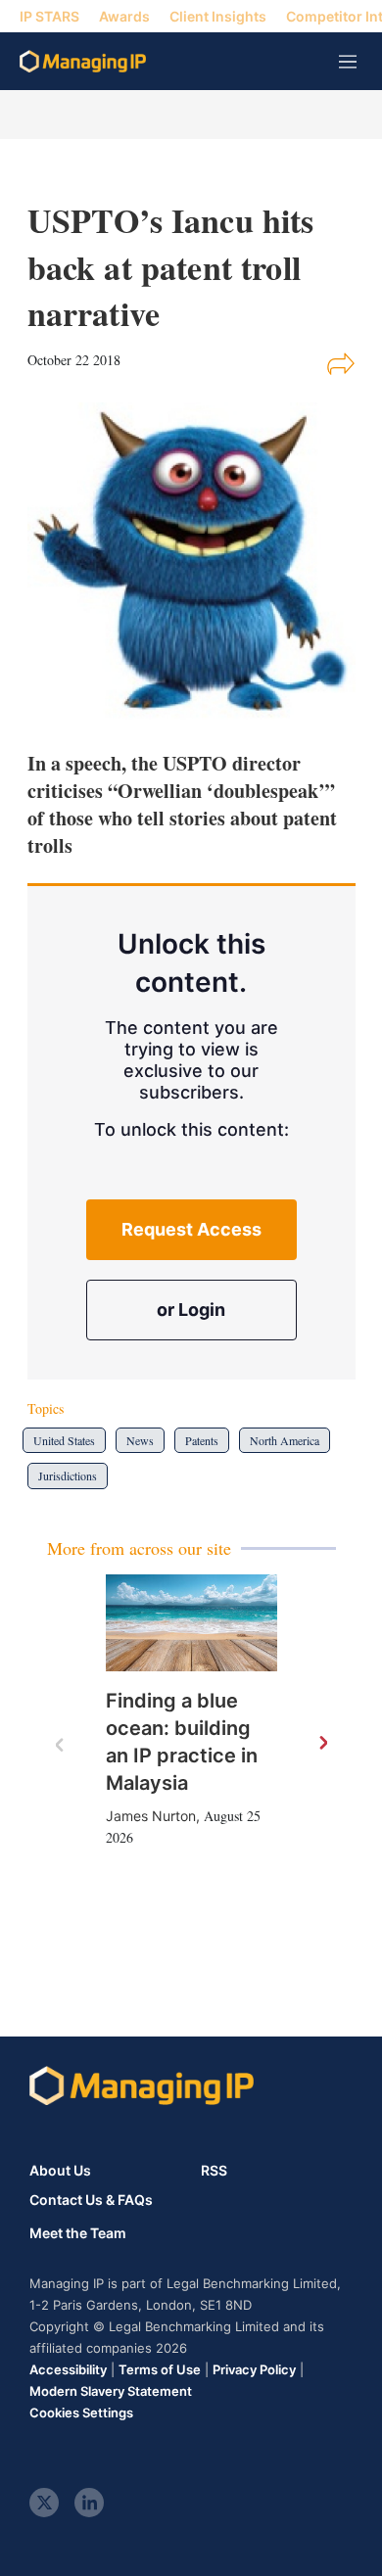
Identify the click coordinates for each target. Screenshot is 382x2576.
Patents (202, 1440)
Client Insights (218, 16)
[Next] (322, 1744)
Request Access (191, 1229)
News (140, 1440)
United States (64, 1440)
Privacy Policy (254, 2369)
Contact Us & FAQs (91, 2200)
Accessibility (68, 2369)
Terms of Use (160, 2369)
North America (285, 1440)
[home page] (83, 61)
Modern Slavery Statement (111, 2391)
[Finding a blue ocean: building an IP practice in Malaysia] (191, 1623)
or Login (191, 1310)
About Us (60, 2170)
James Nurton (151, 1816)
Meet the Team (78, 2233)
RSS (214, 2170)
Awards (124, 16)
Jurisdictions (68, 1475)
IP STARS (49, 16)
